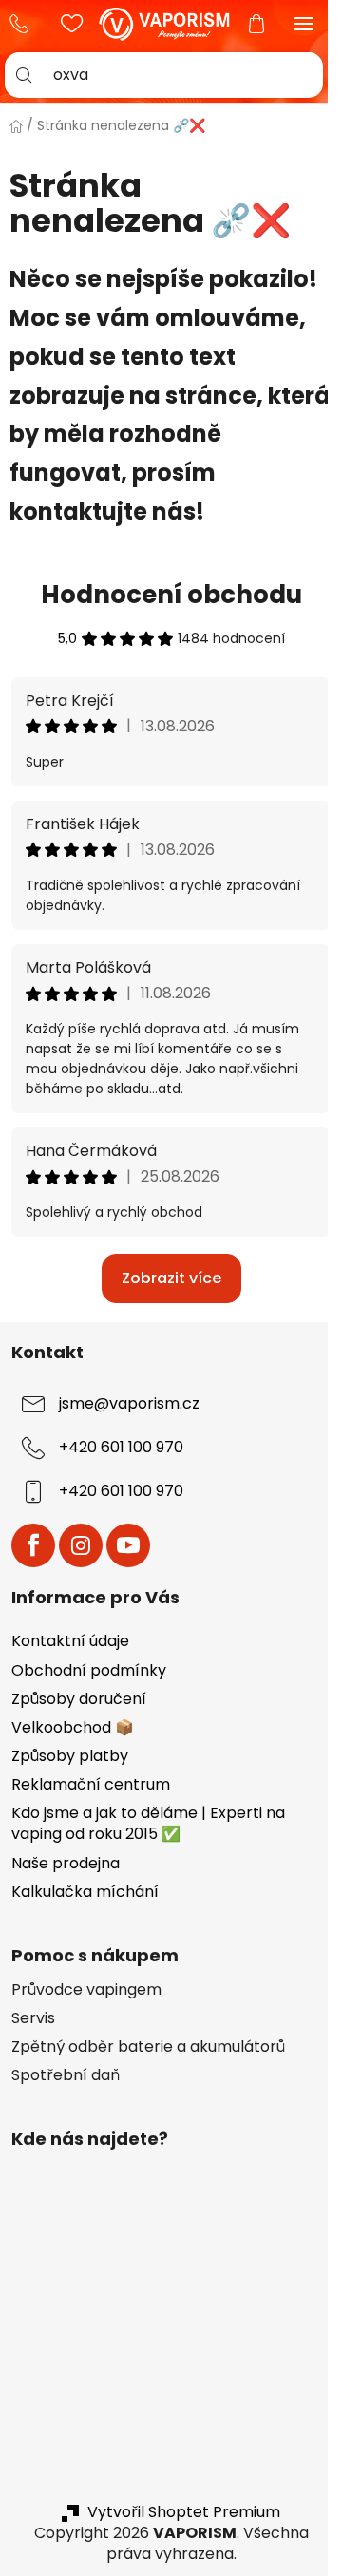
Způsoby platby (70, 1756)
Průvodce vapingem (86, 1990)
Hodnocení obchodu (171, 595)
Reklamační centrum (91, 1784)
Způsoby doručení (79, 1699)
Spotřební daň (66, 2075)
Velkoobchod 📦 (73, 1727)
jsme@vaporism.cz (129, 1403)
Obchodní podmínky (89, 1670)
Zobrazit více (171, 1278)
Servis (33, 2018)
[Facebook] (33, 1545)
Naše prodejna (66, 1863)
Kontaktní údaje (70, 1641)
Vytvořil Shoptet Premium (184, 2512)
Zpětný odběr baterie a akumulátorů (148, 2047)
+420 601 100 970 (24, 24)
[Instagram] (81, 1545)
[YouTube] (128, 1545)
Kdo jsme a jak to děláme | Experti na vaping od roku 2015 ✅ (148, 1823)
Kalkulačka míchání (85, 1892)
